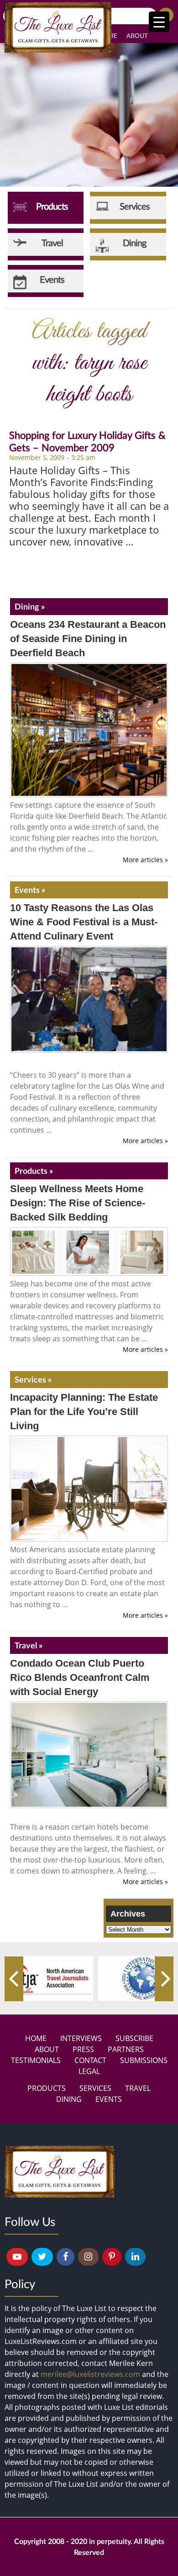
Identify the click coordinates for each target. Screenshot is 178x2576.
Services (95, 2088)
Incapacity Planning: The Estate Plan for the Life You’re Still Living (84, 1412)
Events (109, 2099)
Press (83, 2049)
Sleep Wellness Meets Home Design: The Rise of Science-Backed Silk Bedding (78, 1203)
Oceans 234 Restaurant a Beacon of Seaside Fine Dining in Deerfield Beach (88, 639)
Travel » (29, 1645)
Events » (30, 890)
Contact (90, 2060)
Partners (126, 2049)
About (137, 35)
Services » (33, 1379)
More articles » (145, 860)
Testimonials (36, 2060)
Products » (34, 1171)
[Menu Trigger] (159, 22)
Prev (14, 1979)
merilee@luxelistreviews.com (90, 2374)
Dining (69, 2099)
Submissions (144, 2060)
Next (164, 1979)
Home (36, 2038)
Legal (89, 2071)
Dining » (30, 606)
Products (47, 2088)
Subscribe (134, 2038)
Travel (138, 2088)
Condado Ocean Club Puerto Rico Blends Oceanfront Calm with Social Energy (80, 1677)
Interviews (81, 2038)
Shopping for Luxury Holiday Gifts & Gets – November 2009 (87, 441)
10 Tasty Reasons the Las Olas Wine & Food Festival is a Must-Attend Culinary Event (84, 922)
